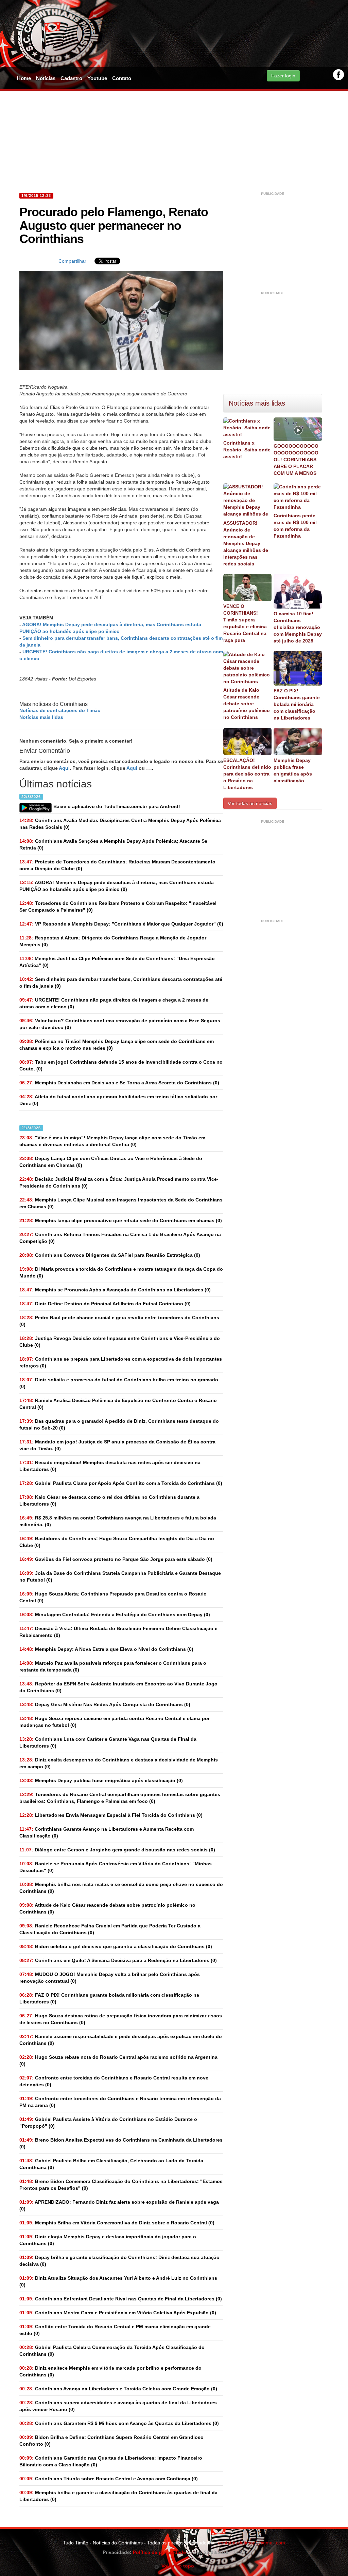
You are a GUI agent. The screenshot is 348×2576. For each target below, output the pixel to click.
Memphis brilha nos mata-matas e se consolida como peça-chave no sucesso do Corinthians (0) (121, 1888)
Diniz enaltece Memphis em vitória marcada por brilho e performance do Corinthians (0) (110, 2371)
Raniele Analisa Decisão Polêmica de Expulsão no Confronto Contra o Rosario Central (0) (118, 1404)
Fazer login (283, 76)
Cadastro (71, 78)
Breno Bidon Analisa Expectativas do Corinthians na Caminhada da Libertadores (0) (121, 2143)
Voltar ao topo (177, 2566)
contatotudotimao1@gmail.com (252, 2543)
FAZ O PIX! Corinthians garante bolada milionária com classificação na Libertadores (297, 704)
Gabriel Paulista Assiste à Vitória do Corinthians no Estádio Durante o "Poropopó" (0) (108, 2123)
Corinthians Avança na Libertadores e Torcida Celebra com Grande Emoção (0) (118, 2389)
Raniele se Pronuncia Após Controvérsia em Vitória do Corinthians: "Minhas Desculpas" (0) (116, 1867)
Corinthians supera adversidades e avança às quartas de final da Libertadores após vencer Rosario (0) (118, 2406)
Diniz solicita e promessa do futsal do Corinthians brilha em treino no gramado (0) (119, 1383)
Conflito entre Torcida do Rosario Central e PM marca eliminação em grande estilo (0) (115, 2330)
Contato (122, 78)
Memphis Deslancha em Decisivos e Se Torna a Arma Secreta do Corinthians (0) (119, 1083)
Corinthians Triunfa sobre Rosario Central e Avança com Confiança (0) (109, 2479)
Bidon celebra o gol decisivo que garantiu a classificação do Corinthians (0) (116, 1946)
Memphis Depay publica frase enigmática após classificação (293, 770)
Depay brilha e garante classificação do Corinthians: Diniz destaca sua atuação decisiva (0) (119, 2261)
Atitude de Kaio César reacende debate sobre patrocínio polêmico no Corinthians (247, 704)
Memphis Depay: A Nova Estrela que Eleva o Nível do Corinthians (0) (106, 1649)
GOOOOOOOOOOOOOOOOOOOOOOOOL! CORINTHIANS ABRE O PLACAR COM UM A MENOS (296, 460)
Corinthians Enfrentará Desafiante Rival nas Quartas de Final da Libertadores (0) (121, 2299)
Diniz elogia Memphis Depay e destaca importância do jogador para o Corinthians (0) (108, 2240)
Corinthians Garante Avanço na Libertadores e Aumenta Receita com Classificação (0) (107, 1832)
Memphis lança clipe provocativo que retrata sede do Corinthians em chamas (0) (121, 1220)
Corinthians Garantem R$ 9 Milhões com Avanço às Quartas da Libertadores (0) (119, 2423)
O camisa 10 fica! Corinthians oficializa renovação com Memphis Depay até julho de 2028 (298, 627)
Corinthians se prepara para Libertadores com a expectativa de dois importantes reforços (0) (121, 1362)
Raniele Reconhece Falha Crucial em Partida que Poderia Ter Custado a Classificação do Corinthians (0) (110, 1929)
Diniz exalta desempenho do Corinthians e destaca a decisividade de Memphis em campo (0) (119, 1763)
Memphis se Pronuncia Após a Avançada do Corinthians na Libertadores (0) (115, 1290)
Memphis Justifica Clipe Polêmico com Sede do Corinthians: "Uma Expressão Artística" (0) (117, 962)
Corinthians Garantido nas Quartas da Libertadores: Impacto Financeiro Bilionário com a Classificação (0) (111, 2461)
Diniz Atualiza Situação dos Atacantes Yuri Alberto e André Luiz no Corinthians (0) (118, 2281)
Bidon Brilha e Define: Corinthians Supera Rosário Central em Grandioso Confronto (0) (111, 2441)
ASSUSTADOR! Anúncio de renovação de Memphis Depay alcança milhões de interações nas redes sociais (246, 543)
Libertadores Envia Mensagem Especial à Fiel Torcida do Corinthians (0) (111, 1815)
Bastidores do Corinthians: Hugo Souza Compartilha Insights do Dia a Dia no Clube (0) (117, 1542)
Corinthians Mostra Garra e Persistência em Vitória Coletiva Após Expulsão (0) (118, 2313)
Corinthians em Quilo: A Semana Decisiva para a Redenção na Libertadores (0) (118, 1960)
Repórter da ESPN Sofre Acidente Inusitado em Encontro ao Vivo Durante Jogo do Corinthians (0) (118, 1687)
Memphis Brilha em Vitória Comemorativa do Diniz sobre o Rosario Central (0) (117, 2223)
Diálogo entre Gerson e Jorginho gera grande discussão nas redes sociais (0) (117, 1850)
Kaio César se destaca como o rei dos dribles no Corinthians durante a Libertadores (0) (109, 1500)
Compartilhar (72, 261)
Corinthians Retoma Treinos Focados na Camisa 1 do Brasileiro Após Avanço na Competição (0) (120, 1238)
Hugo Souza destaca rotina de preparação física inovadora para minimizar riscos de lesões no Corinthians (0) (121, 2019)
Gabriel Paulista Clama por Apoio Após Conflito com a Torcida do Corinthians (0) (121, 1483)
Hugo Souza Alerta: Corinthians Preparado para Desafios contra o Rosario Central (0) (113, 1597)
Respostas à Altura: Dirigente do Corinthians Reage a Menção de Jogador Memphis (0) (113, 941)
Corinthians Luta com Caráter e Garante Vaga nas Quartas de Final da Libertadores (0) (108, 1742)
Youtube (97, 78)
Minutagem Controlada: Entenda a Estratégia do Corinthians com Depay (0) (115, 1614)
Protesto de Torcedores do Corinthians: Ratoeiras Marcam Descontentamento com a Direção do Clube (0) (117, 865)
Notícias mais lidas (41, 717)
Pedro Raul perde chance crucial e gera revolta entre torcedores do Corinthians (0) (119, 1321)
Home (24, 78)
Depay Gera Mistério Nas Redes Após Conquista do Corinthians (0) (105, 1704)
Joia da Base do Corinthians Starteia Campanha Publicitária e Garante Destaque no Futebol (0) (120, 1576)
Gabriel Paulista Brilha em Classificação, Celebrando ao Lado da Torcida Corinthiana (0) (111, 2164)
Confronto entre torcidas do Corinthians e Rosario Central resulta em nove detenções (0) (114, 2081)
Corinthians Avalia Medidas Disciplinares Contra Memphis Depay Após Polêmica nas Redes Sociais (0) (120, 824)
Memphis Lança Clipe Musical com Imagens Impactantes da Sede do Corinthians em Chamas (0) (121, 1203)
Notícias (46, 78)
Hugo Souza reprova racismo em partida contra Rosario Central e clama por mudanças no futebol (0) (115, 1722)
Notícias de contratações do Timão (60, 710)
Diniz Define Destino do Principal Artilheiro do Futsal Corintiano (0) (105, 1304)
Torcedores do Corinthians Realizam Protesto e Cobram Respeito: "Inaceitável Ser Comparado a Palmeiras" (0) (118, 907)
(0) (117, 886)
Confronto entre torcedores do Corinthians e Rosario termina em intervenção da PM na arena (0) (120, 2102)
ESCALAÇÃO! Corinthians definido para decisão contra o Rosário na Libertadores (247, 774)
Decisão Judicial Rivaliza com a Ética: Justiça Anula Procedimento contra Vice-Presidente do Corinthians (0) (119, 1182)
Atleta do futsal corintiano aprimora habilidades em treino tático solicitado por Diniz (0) (118, 1100)
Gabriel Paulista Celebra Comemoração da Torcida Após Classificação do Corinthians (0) (112, 2351)
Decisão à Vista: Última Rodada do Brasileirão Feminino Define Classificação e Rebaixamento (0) (118, 1632)
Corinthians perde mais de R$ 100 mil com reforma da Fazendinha (295, 526)
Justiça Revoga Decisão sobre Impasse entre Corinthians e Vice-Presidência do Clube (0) (120, 1342)
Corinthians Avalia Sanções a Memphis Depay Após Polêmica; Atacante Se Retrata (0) (113, 844)
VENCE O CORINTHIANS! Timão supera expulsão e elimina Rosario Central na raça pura (245, 623)
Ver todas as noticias (250, 803)
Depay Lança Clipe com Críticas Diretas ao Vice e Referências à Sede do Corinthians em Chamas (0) (111, 1162)
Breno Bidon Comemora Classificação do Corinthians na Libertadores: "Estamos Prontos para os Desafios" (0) (121, 2185)
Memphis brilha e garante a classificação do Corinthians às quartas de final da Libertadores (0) (118, 2496)
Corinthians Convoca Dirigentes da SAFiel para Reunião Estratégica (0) (110, 1255)
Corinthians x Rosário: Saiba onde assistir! (247, 450)
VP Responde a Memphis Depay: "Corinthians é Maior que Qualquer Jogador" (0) (121, 924)
